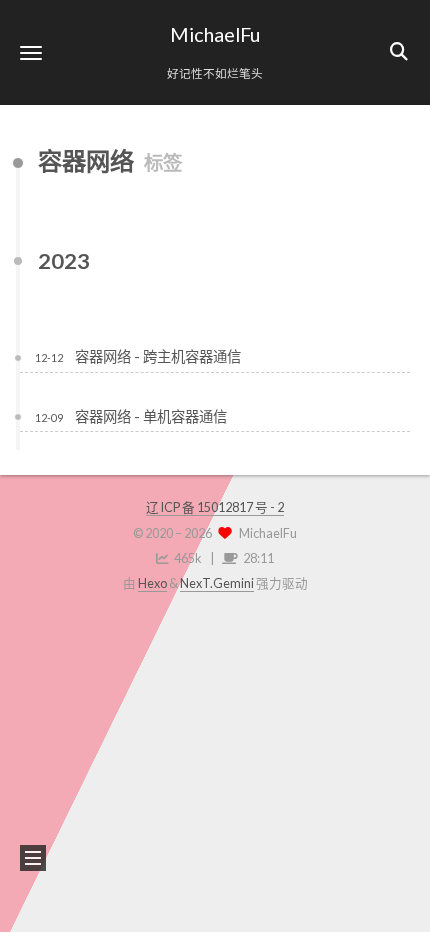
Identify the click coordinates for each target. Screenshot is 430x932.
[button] (31, 52)
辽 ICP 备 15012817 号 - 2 (215, 507)
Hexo (152, 583)
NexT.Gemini (217, 583)
